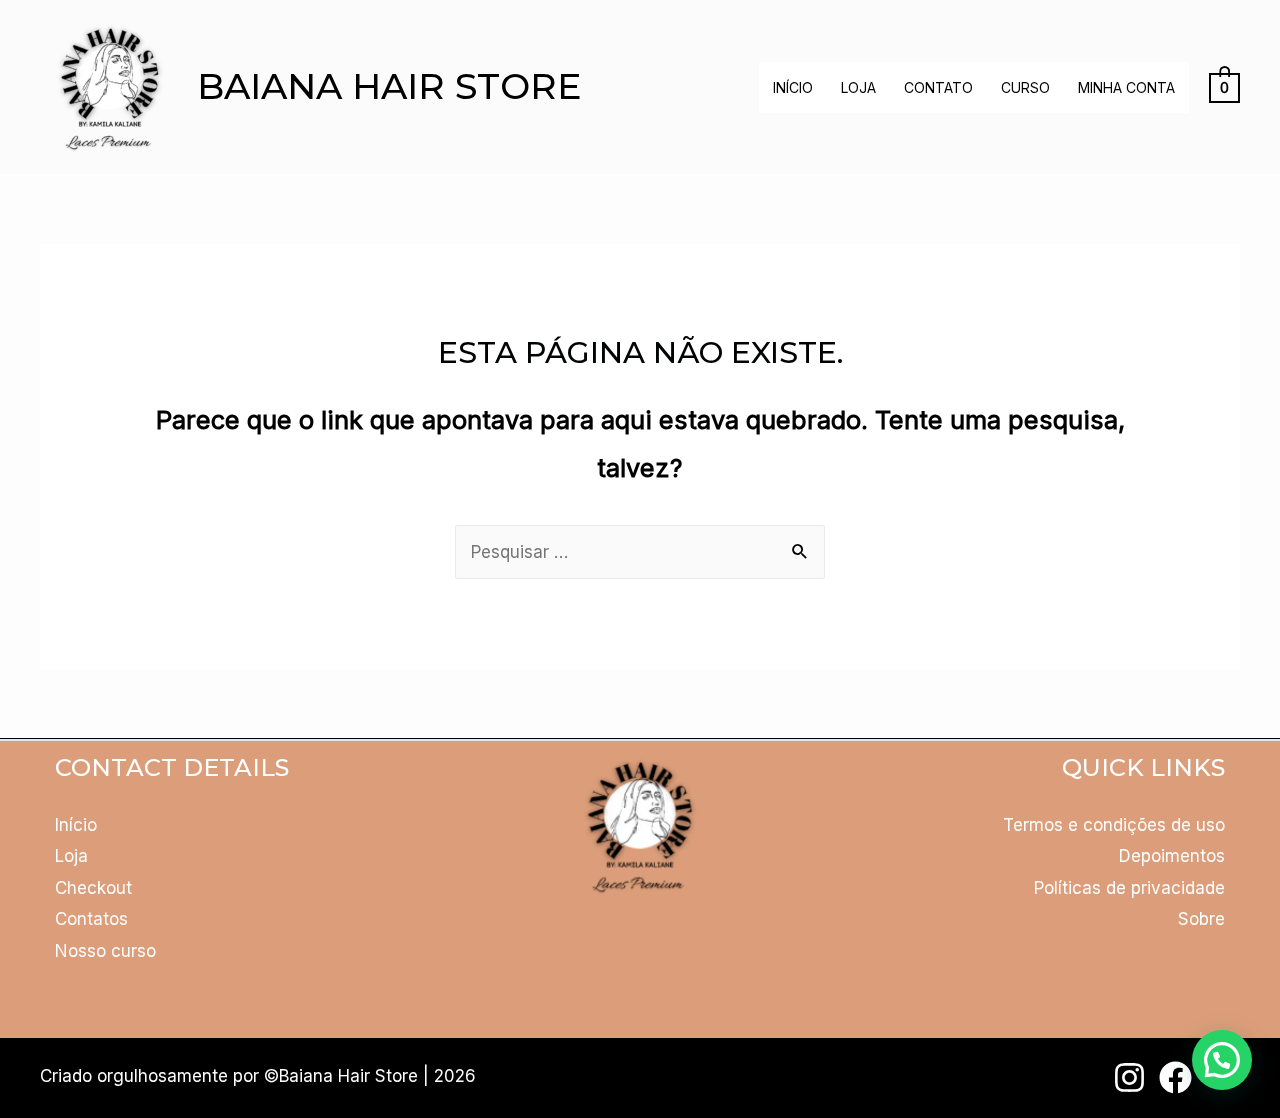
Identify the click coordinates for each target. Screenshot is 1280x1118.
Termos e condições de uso (1114, 825)
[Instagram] (1129, 1077)
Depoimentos (1172, 856)
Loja (858, 87)
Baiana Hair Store (389, 86)
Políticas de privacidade (1129, 888)
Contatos (91, 919)
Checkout (93, 888)
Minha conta (1126, 87)
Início (793, 87)
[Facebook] (1175, 1077)
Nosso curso (105, 951)
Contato (938, 87)
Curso (1025, 87)
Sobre (1201, 919)
